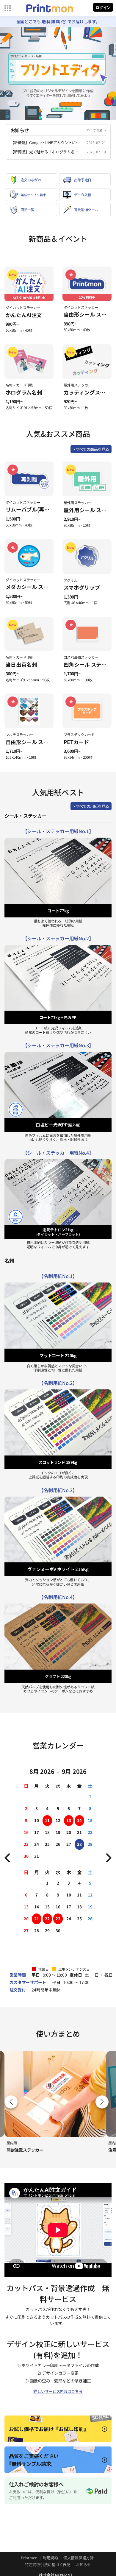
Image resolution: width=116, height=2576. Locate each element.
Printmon (29, 2558)
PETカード (76, 742)
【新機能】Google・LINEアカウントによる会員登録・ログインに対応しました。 (46, 142)
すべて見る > (96, 130)
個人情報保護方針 (79, 2558)
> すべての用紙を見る (91, 806)
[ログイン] (103, 8)
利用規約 (50, 2558)
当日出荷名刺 (21, 664)
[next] (108, 1858)
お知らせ (83, 2565)
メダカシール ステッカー (35, 587)
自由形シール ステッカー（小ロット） (51, 742)
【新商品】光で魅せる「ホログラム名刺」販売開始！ (46, 152)
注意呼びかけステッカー (29, 2150)
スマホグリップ (82, 587)
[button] (102, 2102)
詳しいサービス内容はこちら (58, 2391)
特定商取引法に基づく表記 (48, 2565)
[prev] (8, 1858)
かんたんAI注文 (24, 315)
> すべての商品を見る (91, 449)
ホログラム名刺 (24, 392)
